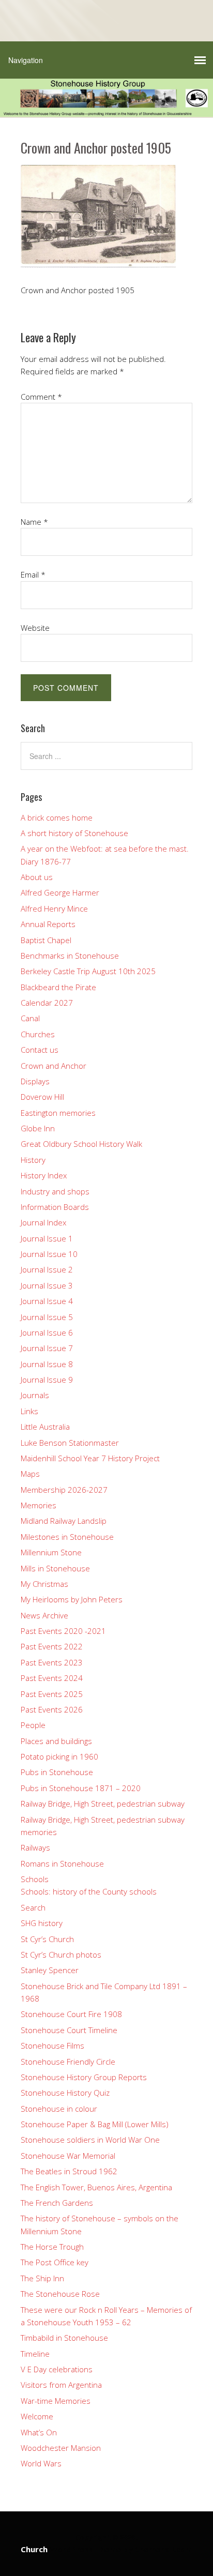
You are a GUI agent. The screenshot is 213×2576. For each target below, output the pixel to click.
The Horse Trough (52, 2247)
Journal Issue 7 (47, 1348)
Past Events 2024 (52, 1678)
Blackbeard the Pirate (58, 987)
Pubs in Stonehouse (57, 1772)
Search (33, 1907)
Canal (30, 1018)
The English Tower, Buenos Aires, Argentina (96, 2187)
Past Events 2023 (52, 1662)
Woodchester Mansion (61, 2448)
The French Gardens (57, 2203)
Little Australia (45, 1427)
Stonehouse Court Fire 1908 (71, 2014)
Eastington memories (58, 1113)
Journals (35, 1395)
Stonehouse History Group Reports (84, 2077)
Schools (35, 1879)
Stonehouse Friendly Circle (68, 2062)
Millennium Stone (51, 1552)
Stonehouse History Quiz (65, 2093)
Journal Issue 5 (47, 1317)
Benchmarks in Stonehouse (70, 956)
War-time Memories (56, 2401)
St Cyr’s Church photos (61, 1954)
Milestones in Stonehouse (67, 1537)
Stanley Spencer (50, 1970)
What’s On (39, 2432)
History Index (44, 1175)
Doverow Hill (42, 1097)
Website (35, 628)
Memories (39, 1505)
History (33, 1160)
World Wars (41, 2463)
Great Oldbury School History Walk (81, 1144)
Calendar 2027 (47, 1003)
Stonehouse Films (52, 2045)
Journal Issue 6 (47, 1332)
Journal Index (43, 1222)
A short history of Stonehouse (74, 833)
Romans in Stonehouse (62, 1863)
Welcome (37, 2416)
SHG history (42, 1923)
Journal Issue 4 (47, 1301)
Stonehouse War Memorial (68, 2156)
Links (29, 1411)
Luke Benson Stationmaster (70, 1443)
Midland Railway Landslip (64, 1521)
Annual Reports (48, 924)
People (33, 1725)
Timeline (35, 2354)
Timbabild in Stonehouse (64, 2338)
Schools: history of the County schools (89, 1891)
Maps (30, 1474)
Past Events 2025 (52, 1694)
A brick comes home (57, 817)
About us (37, 877)
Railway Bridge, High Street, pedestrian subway (103, 1804)
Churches (38, 1034)
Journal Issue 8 (47, 1364)
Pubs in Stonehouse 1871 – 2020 (81, 1788)
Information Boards (55, 1207)
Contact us (40, 1050)
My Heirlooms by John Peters (72, 1599)
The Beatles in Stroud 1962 (69, 2171)
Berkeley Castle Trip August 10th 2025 (88, 971)
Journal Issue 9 (47, 1380)
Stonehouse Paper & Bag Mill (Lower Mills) (95, 2124)
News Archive (44, 1615)
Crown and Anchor (54, 1066)
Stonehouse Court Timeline (69, 2030)
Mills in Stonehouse (55, 1568)
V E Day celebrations (57, 2369)
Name (34, 522)
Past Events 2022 (52, 1646)
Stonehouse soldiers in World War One (90, 2140)
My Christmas (44, 1584)
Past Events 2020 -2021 (63, 1631)
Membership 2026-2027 (64, 1490)
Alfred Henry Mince (54, 908)
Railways (35, 1847)
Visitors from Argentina (61, 2385)
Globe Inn (38, 1128)
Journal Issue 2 (47, 1269)
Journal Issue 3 (47, 1285)
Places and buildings (56, 1741)
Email (33, 574)
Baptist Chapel (46, 940)
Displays (35, 1081)
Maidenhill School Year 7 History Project (90, 1458)
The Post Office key (55, 2262)
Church (34, 2549)
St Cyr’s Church (47, 1939)
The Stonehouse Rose (60, 2294)
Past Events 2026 (52, 1709)
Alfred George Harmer (60, 892)
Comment (41, 397)
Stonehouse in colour (59, 2109)
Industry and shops (55, 1191)
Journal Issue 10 (49, 1254)
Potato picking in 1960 (59, 1756)
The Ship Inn (42, 2278)
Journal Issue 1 (47, 1238)
